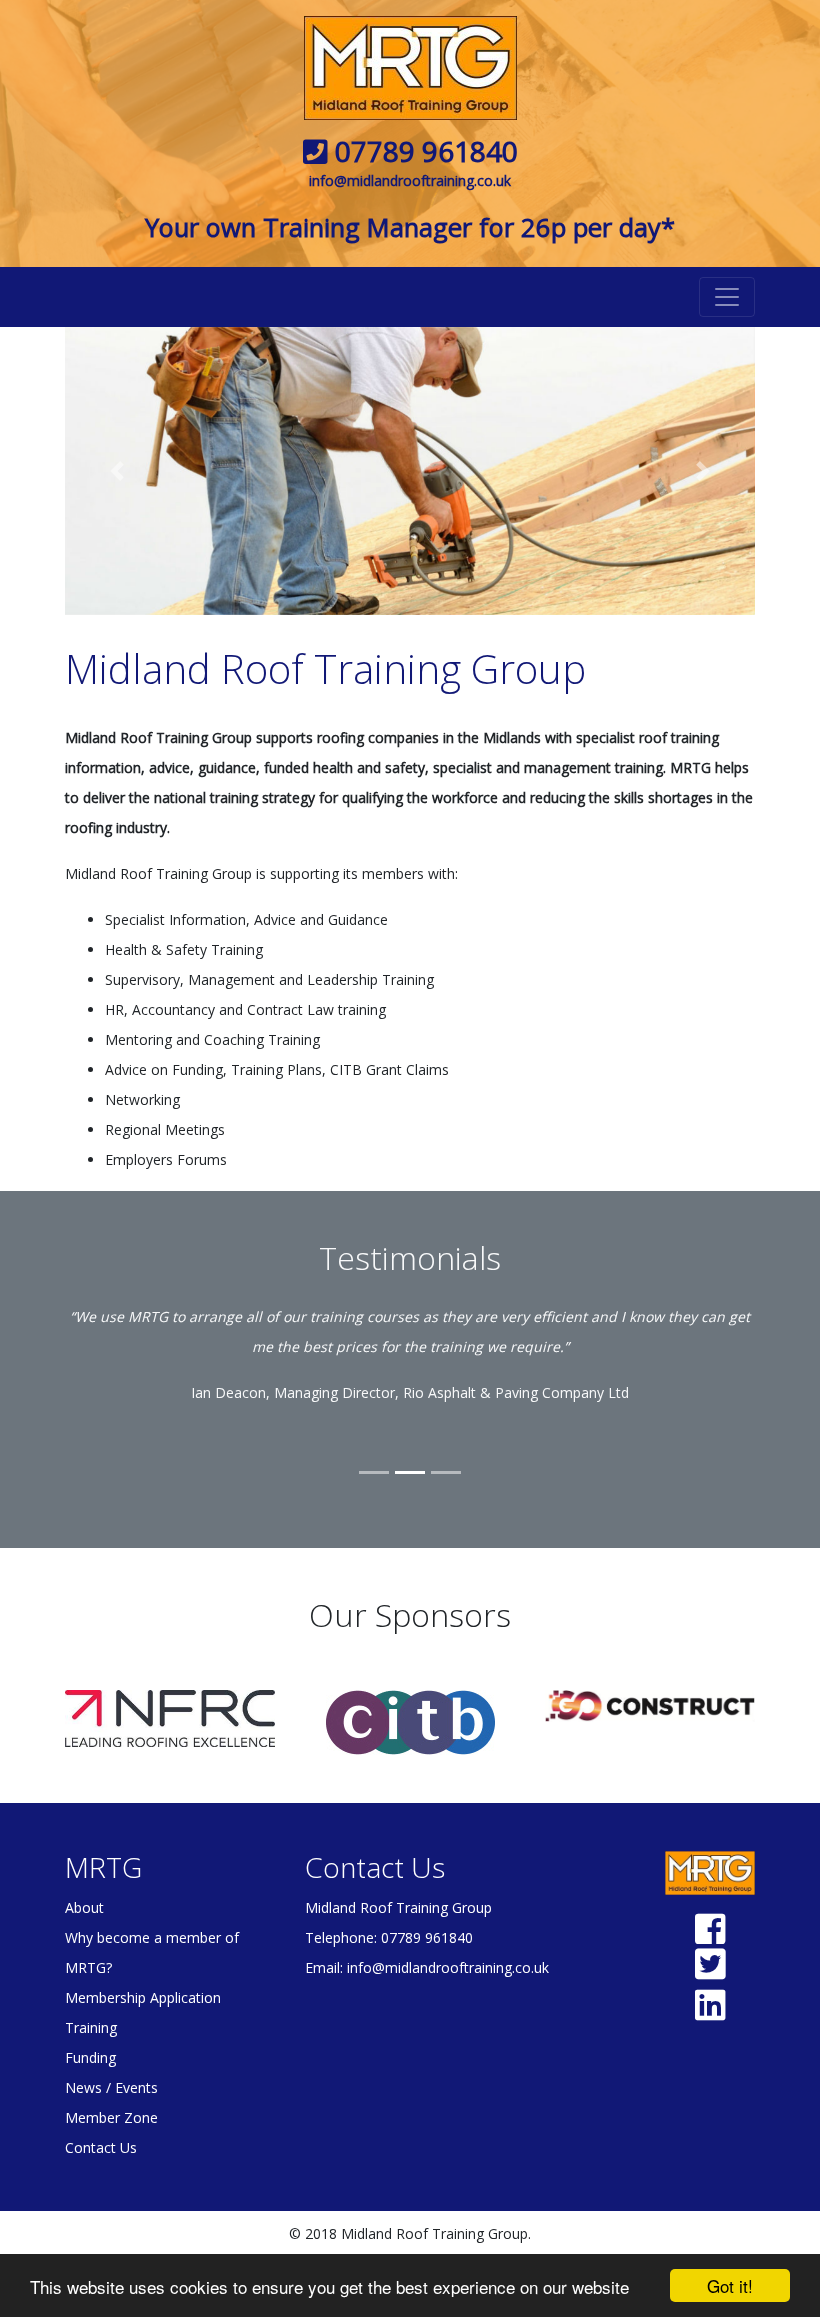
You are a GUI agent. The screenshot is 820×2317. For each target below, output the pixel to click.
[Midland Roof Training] (410, 68)
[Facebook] (710, 1936)
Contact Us (101, 2147)
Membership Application (143, 1997)
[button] (117, 471)
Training (91, 2027)
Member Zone (111, 2117)
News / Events (111, 2087)
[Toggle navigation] (727, 297)
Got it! (730, 2285)
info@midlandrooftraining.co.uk (410, 180)
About (84, 1907)
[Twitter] (710, 1971)
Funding (90, 2057)
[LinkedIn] (710, 2012)
